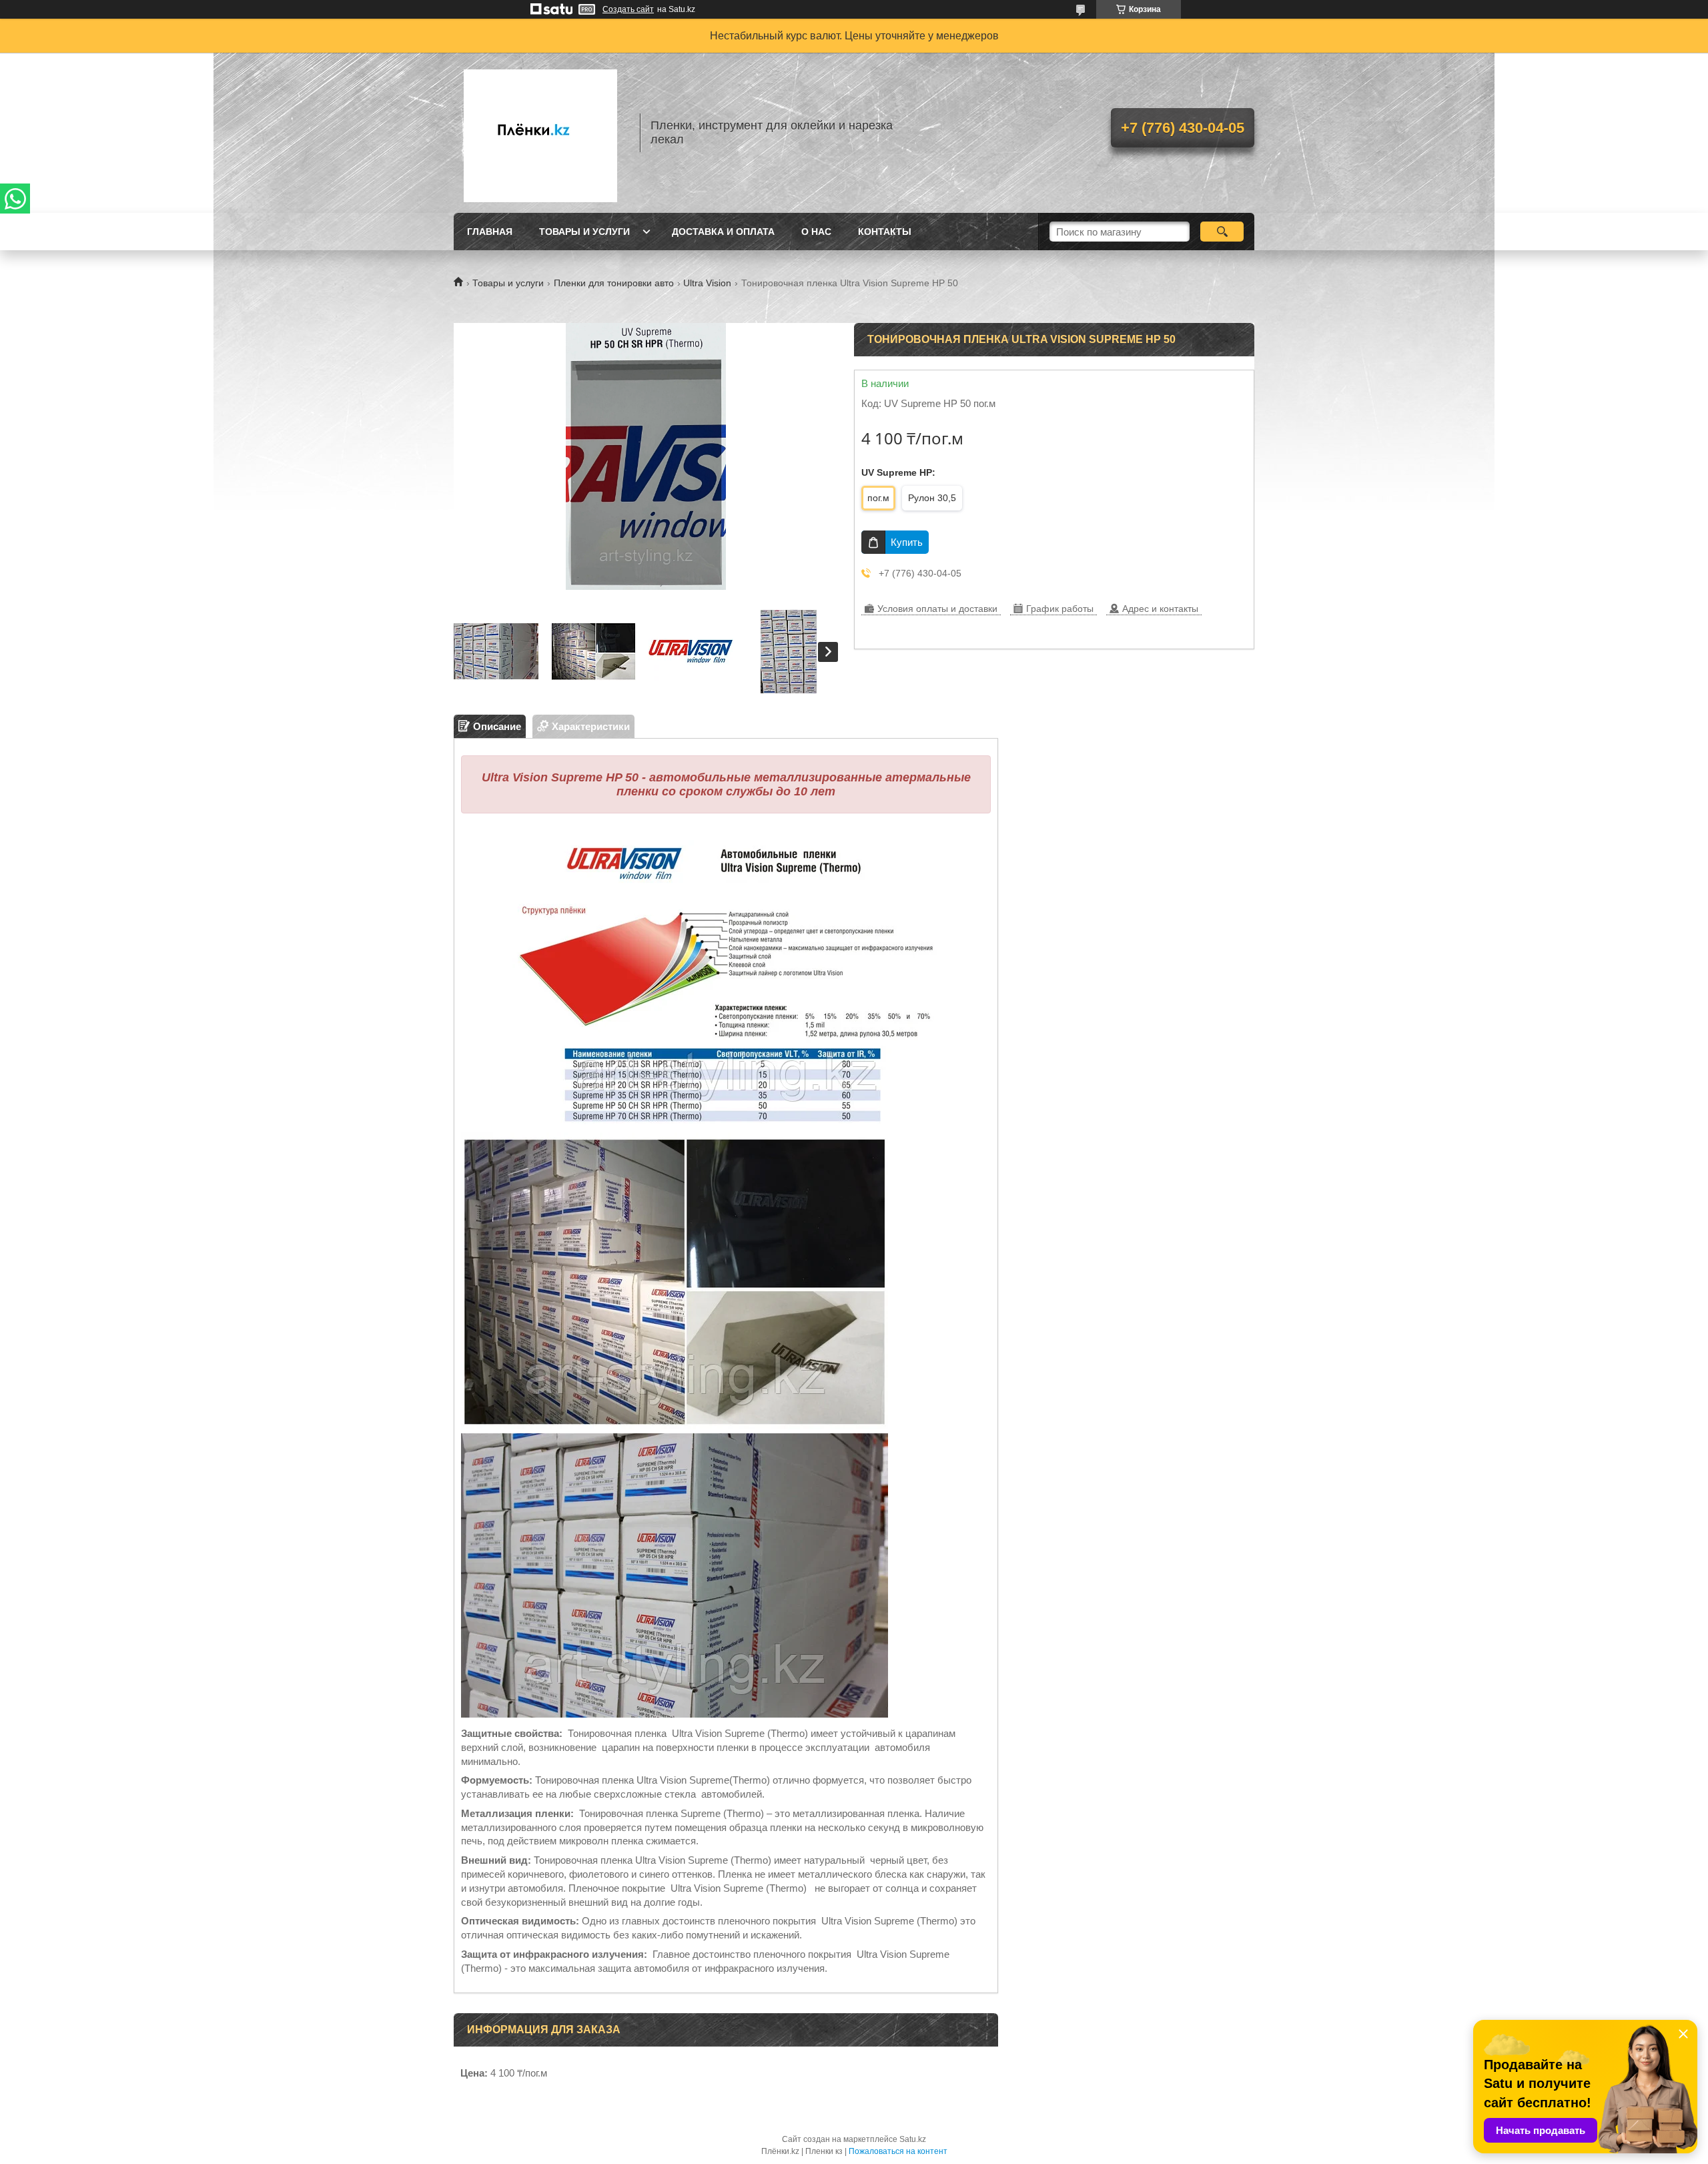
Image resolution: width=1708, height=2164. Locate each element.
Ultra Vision (707, 283)
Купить (907, 542)
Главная (490, 232)
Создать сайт (628, 9)
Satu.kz (913, 2139)
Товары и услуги (584, 232)
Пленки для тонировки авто (614, 283)
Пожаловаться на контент (898, 2151)
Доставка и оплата (723, 232)
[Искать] (1222, 232)
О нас (816, 232)
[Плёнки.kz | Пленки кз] (540, 133)
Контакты (885, 232)
